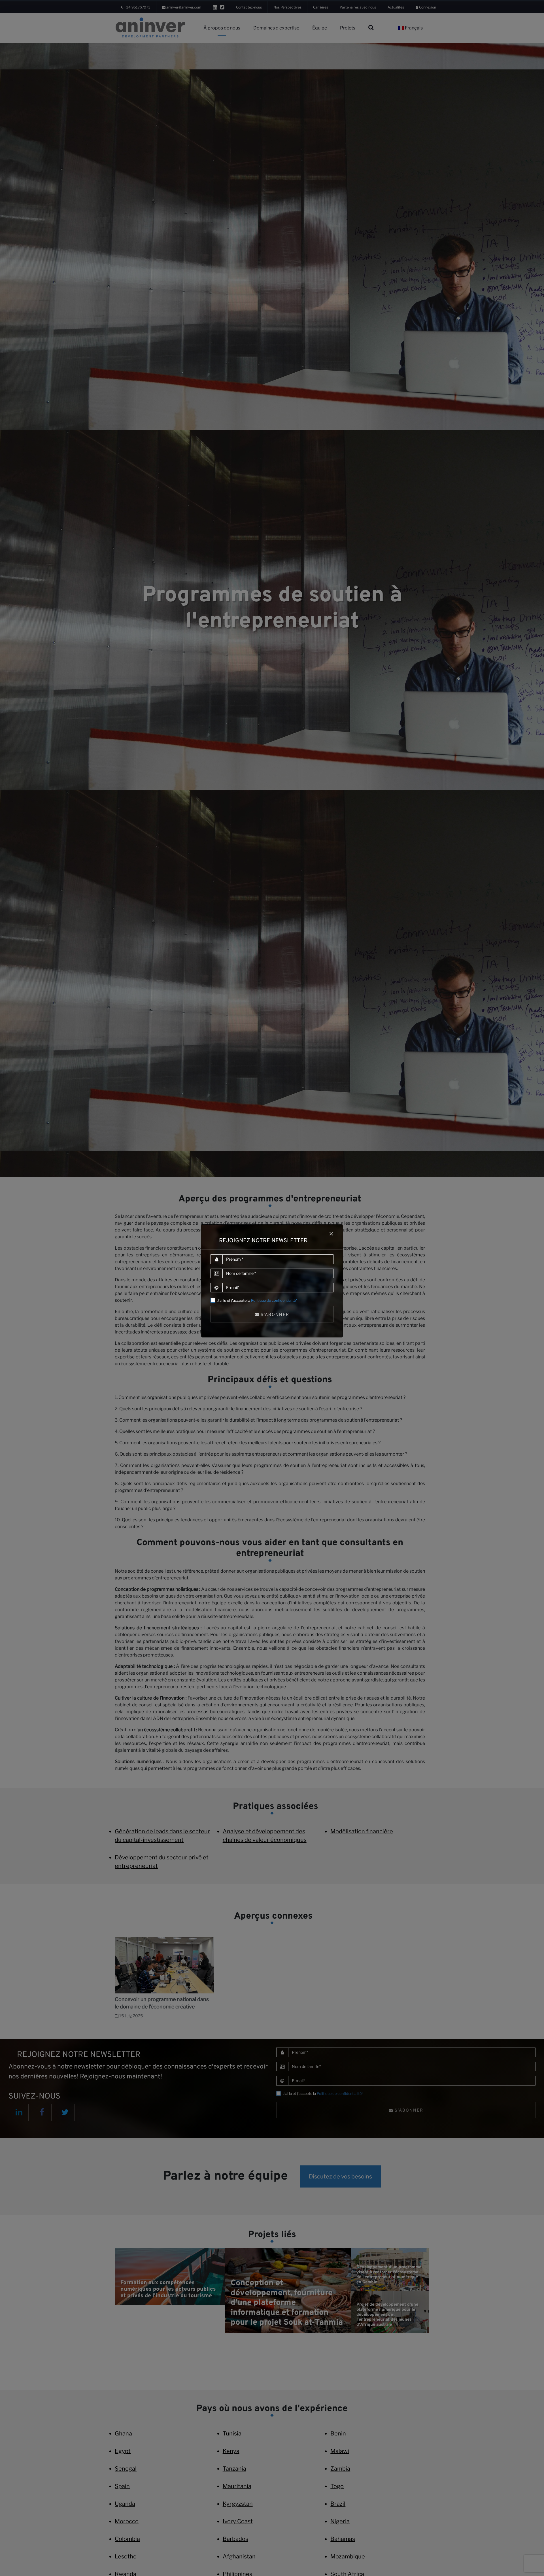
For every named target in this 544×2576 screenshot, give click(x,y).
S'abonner (274, 1314)
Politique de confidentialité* (274, 1300)
